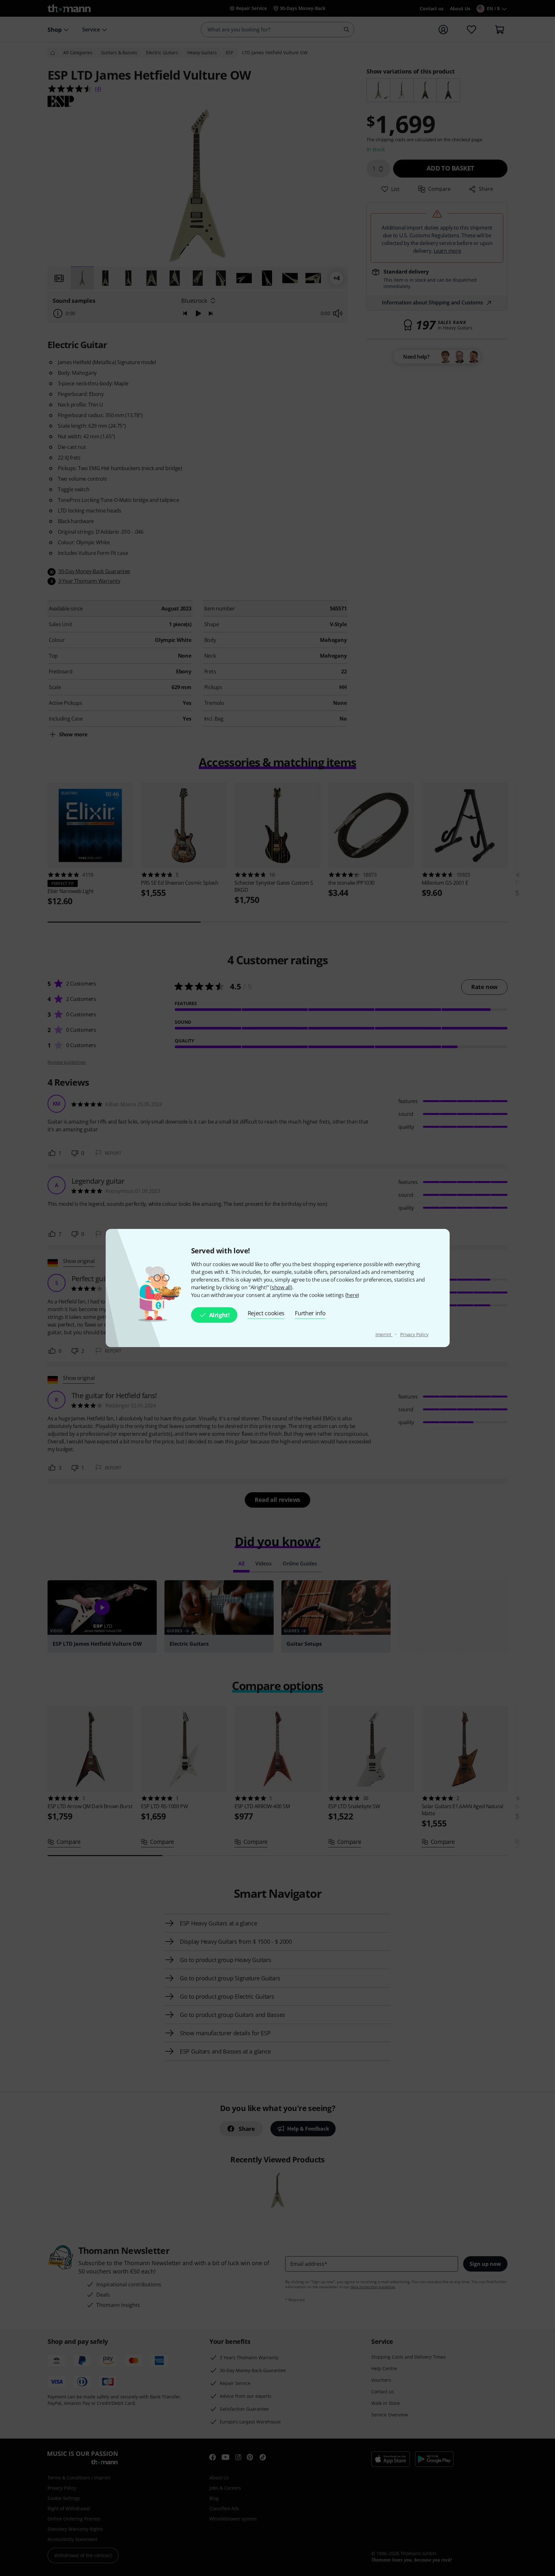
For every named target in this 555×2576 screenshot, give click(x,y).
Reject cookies (266, 1313)
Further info (310, 1313)
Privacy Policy (414, 1334)
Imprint (384, 1334)
